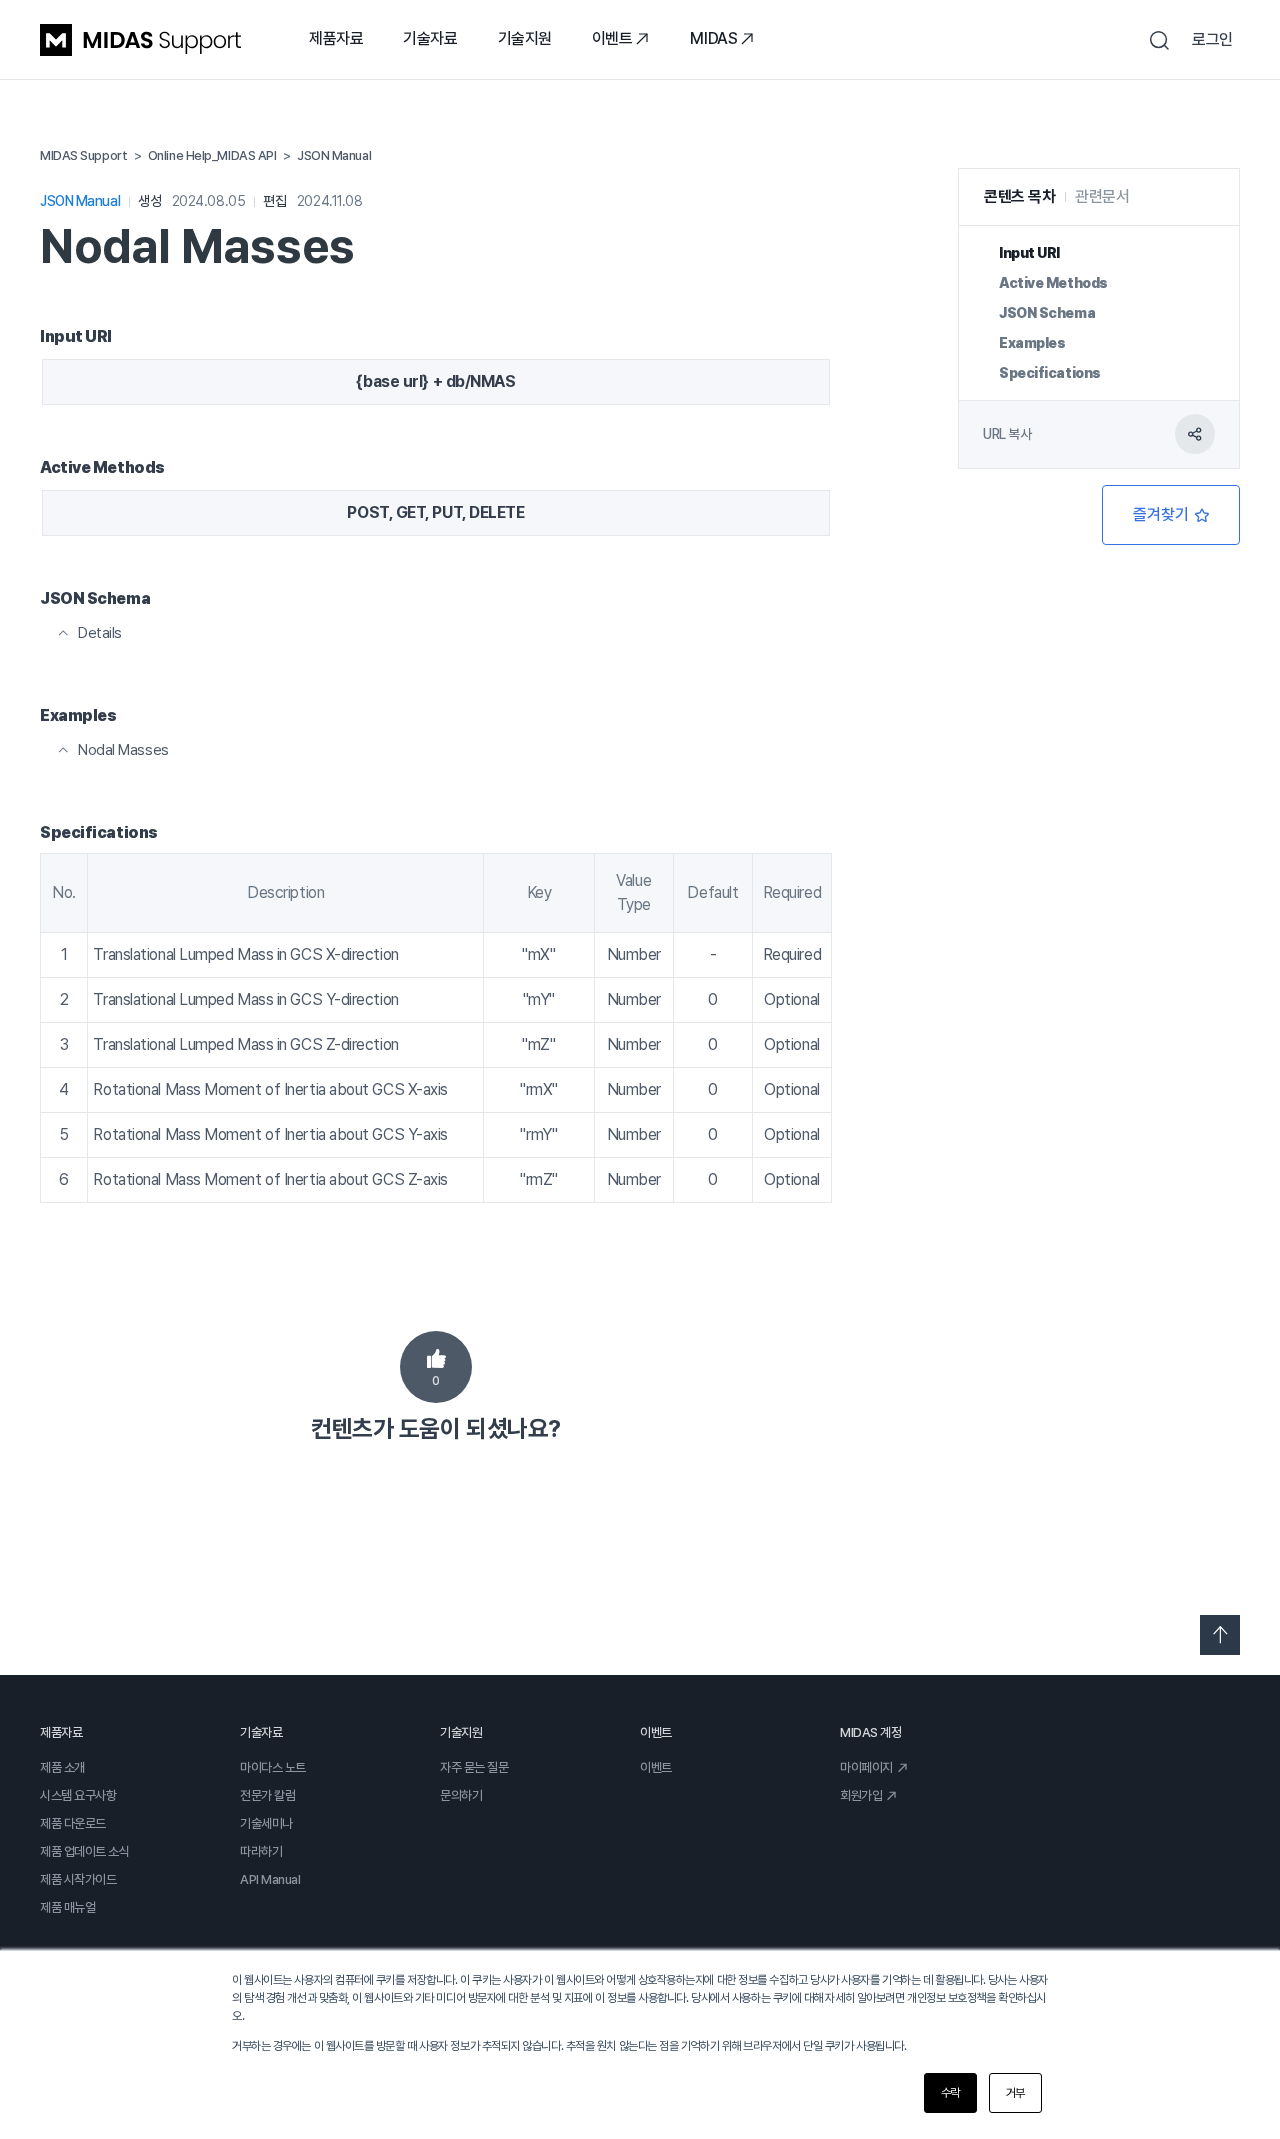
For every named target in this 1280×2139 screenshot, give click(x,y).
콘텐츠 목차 (1019, 196)
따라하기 (261, 1851)
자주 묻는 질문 (474, 1767)
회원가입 (861, 1795)
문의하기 (461, 1795)
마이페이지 (866, 1767)
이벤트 (612, 38)
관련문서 (1102, 196)
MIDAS (713, 38)
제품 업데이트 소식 (85, 1851)
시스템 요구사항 (78, 1795)
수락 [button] (950, 2093)
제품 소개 (62, 1767)
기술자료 (430, 38)
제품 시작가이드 (78, 1879)
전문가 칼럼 (267, 1795)
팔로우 (1171, 515)
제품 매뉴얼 (67, 1907)
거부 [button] (1015, 2093)
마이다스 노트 (273, 1767)
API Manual (270, 1879)
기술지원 (525, 38)
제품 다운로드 (73, 1823)
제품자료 (336, 38)
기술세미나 (266, 1823)
